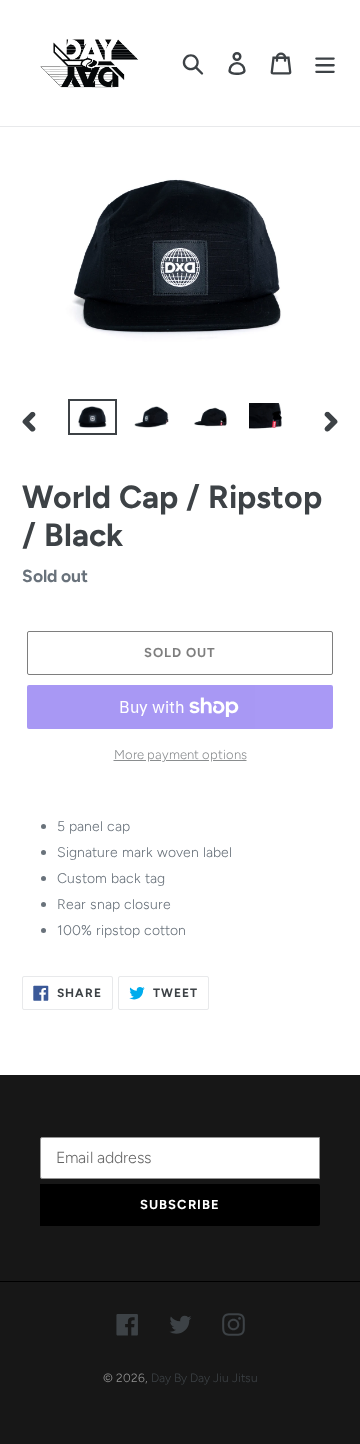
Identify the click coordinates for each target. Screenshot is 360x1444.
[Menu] (325, 63)
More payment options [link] (180, 754)
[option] (92, 421)
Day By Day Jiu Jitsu (204, 1378)
